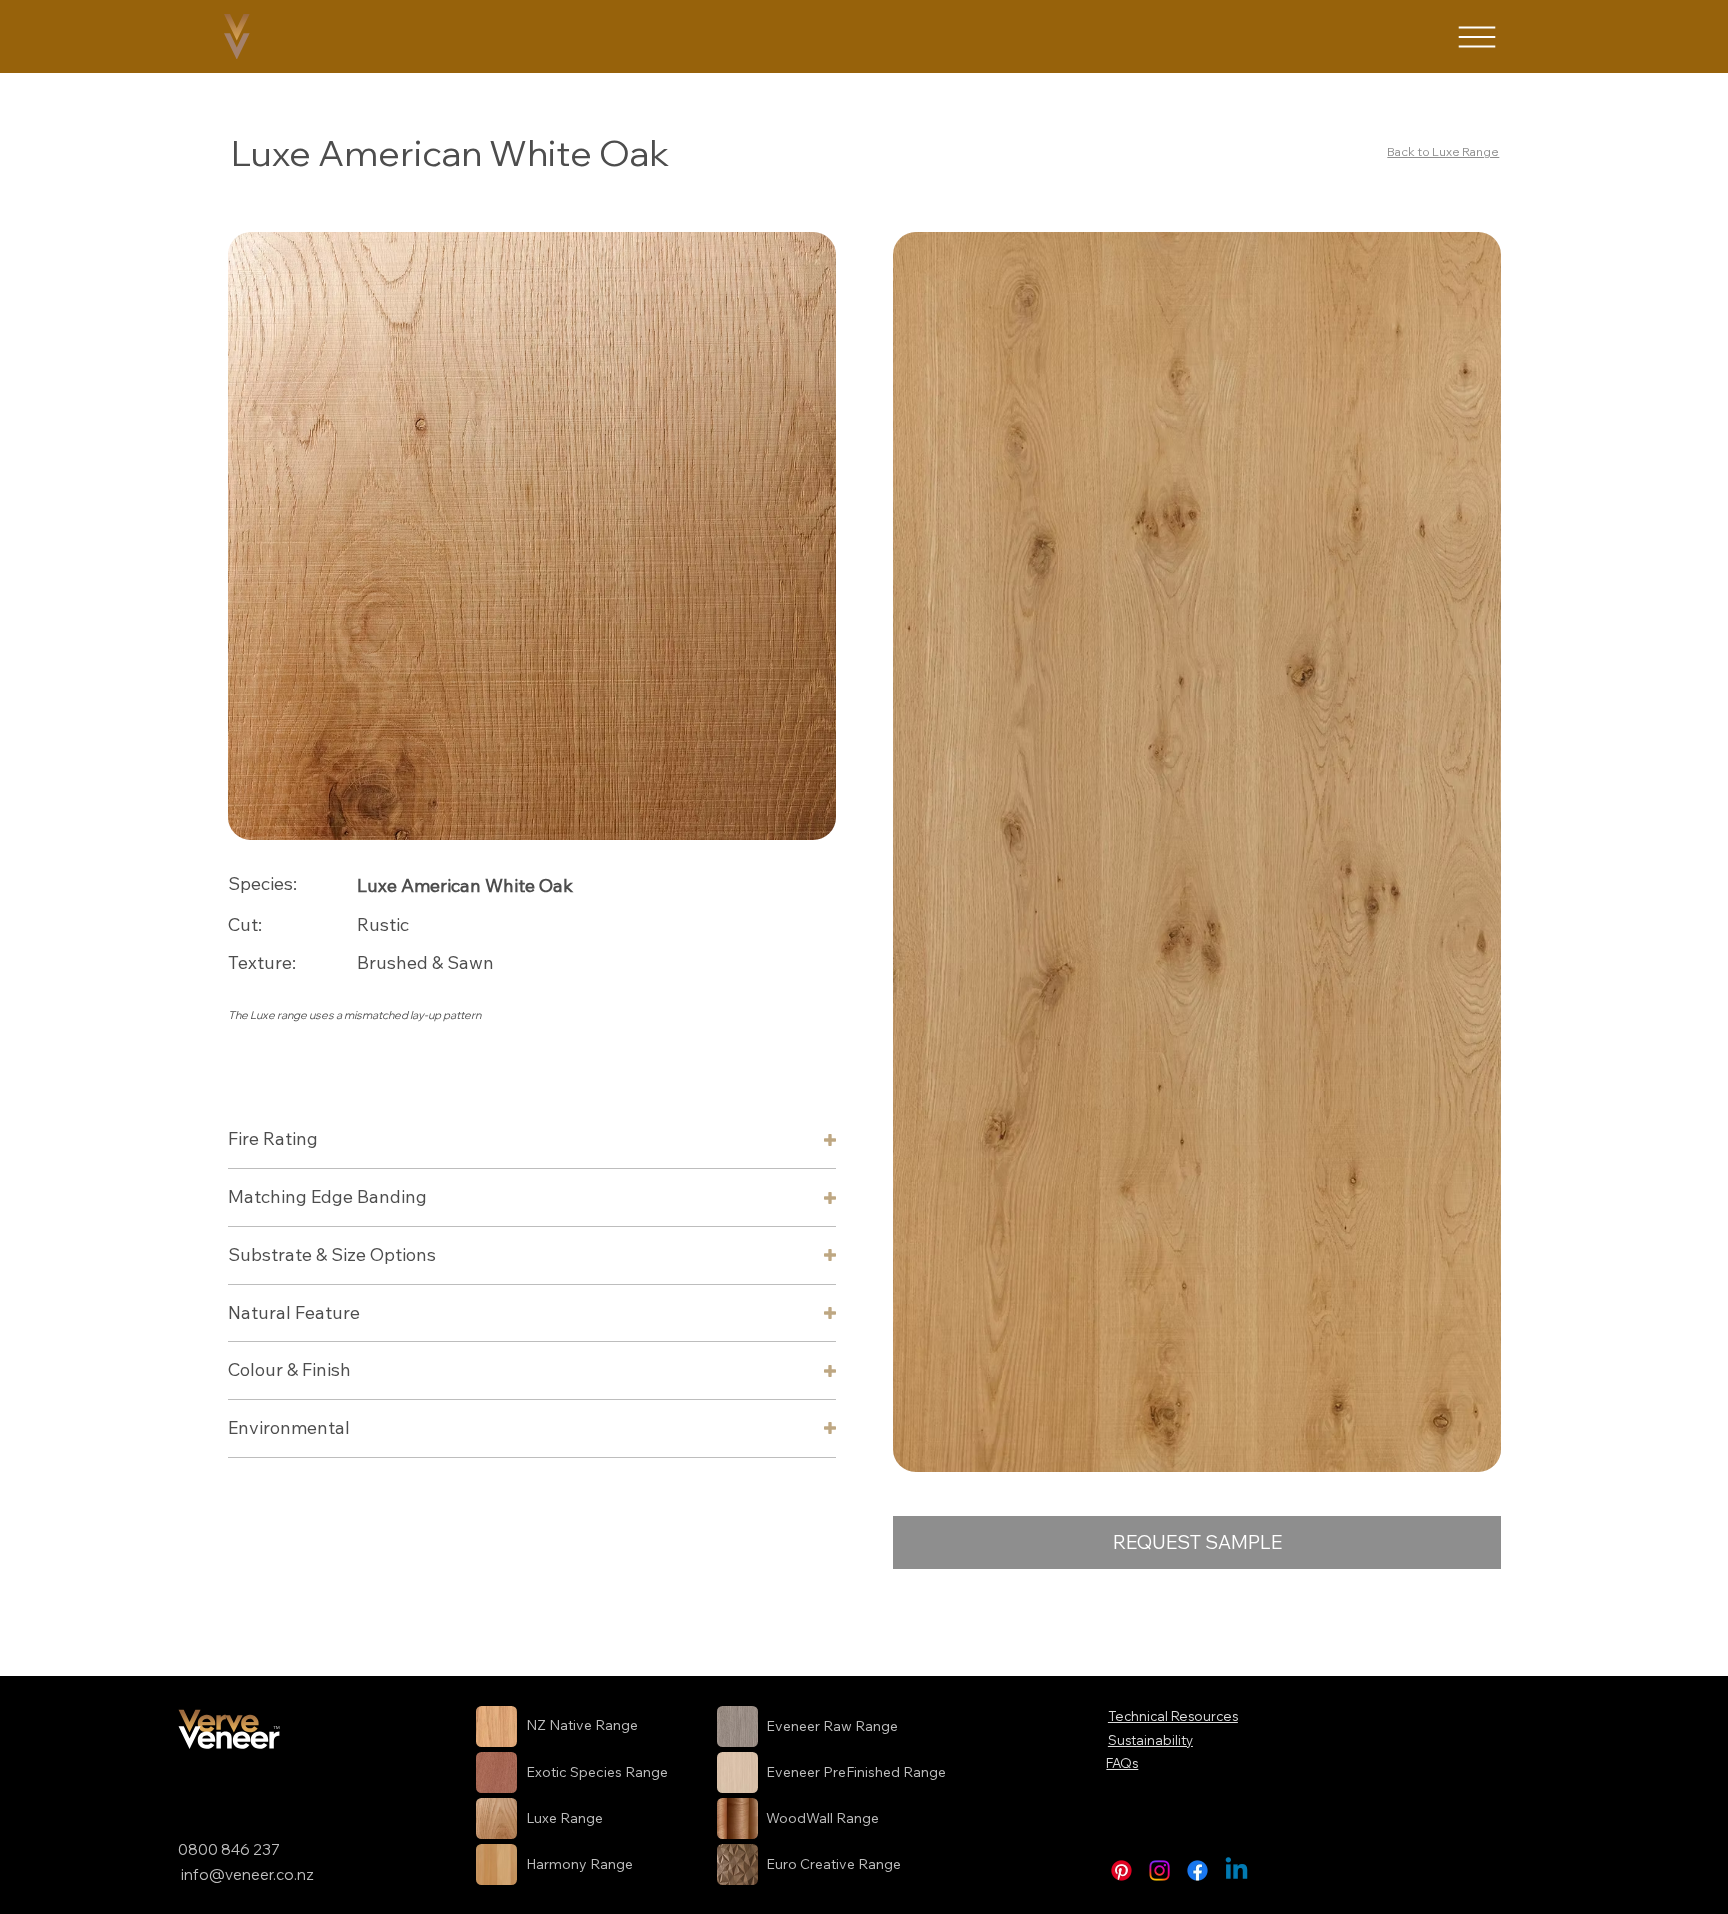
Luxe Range (564, 1818)
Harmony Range (579, 1864)
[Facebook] (1197, 1870)
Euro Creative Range (833, 1864)
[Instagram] (1159, 1870)
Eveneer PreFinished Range (856, 1772)
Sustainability (1150, 1740)
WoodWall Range (822, 1818)
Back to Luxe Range (1443, 151)
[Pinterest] (1121, 1870)
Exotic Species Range (597, 1772)
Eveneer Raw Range (832, 1726)
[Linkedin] (1236, 1870)
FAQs (1122, 1763)
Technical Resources (1173, 1716)
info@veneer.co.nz (247, 1874)
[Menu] (1477, 37)
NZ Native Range (582, 1725)
